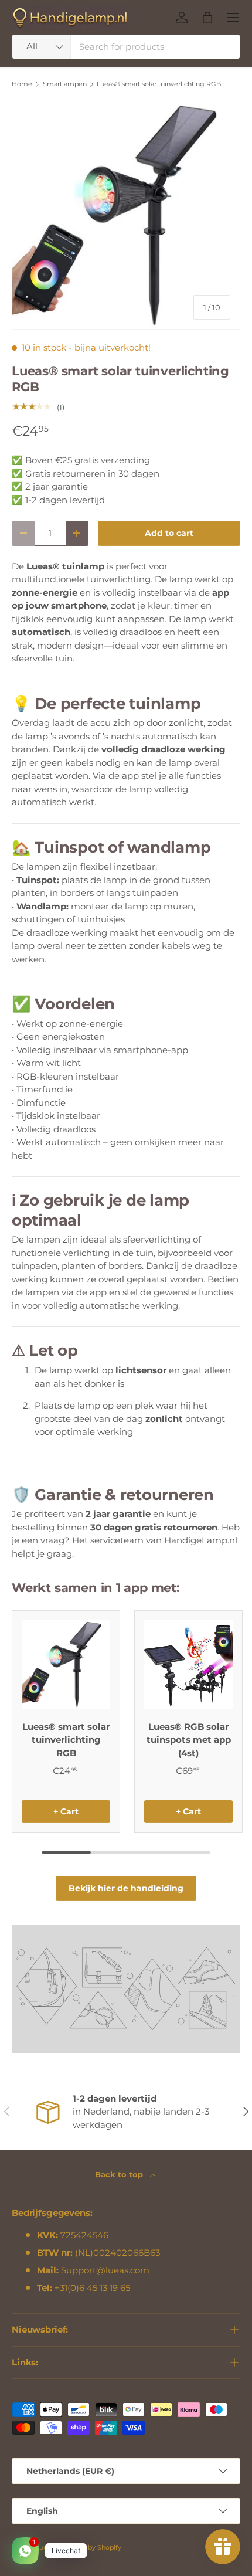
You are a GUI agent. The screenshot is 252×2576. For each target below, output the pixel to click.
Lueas (45, 2547)
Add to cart (169, 533)
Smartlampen (65, 84)
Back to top (120, 2174)
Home (22, 84)
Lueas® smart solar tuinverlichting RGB (159, 84)
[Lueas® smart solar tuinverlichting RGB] (66, 1664)
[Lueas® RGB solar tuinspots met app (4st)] (188, 1664)
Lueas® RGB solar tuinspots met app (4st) (189, 1740)
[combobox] (126, 47)
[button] (207, 18)
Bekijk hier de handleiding (126, 1888)
